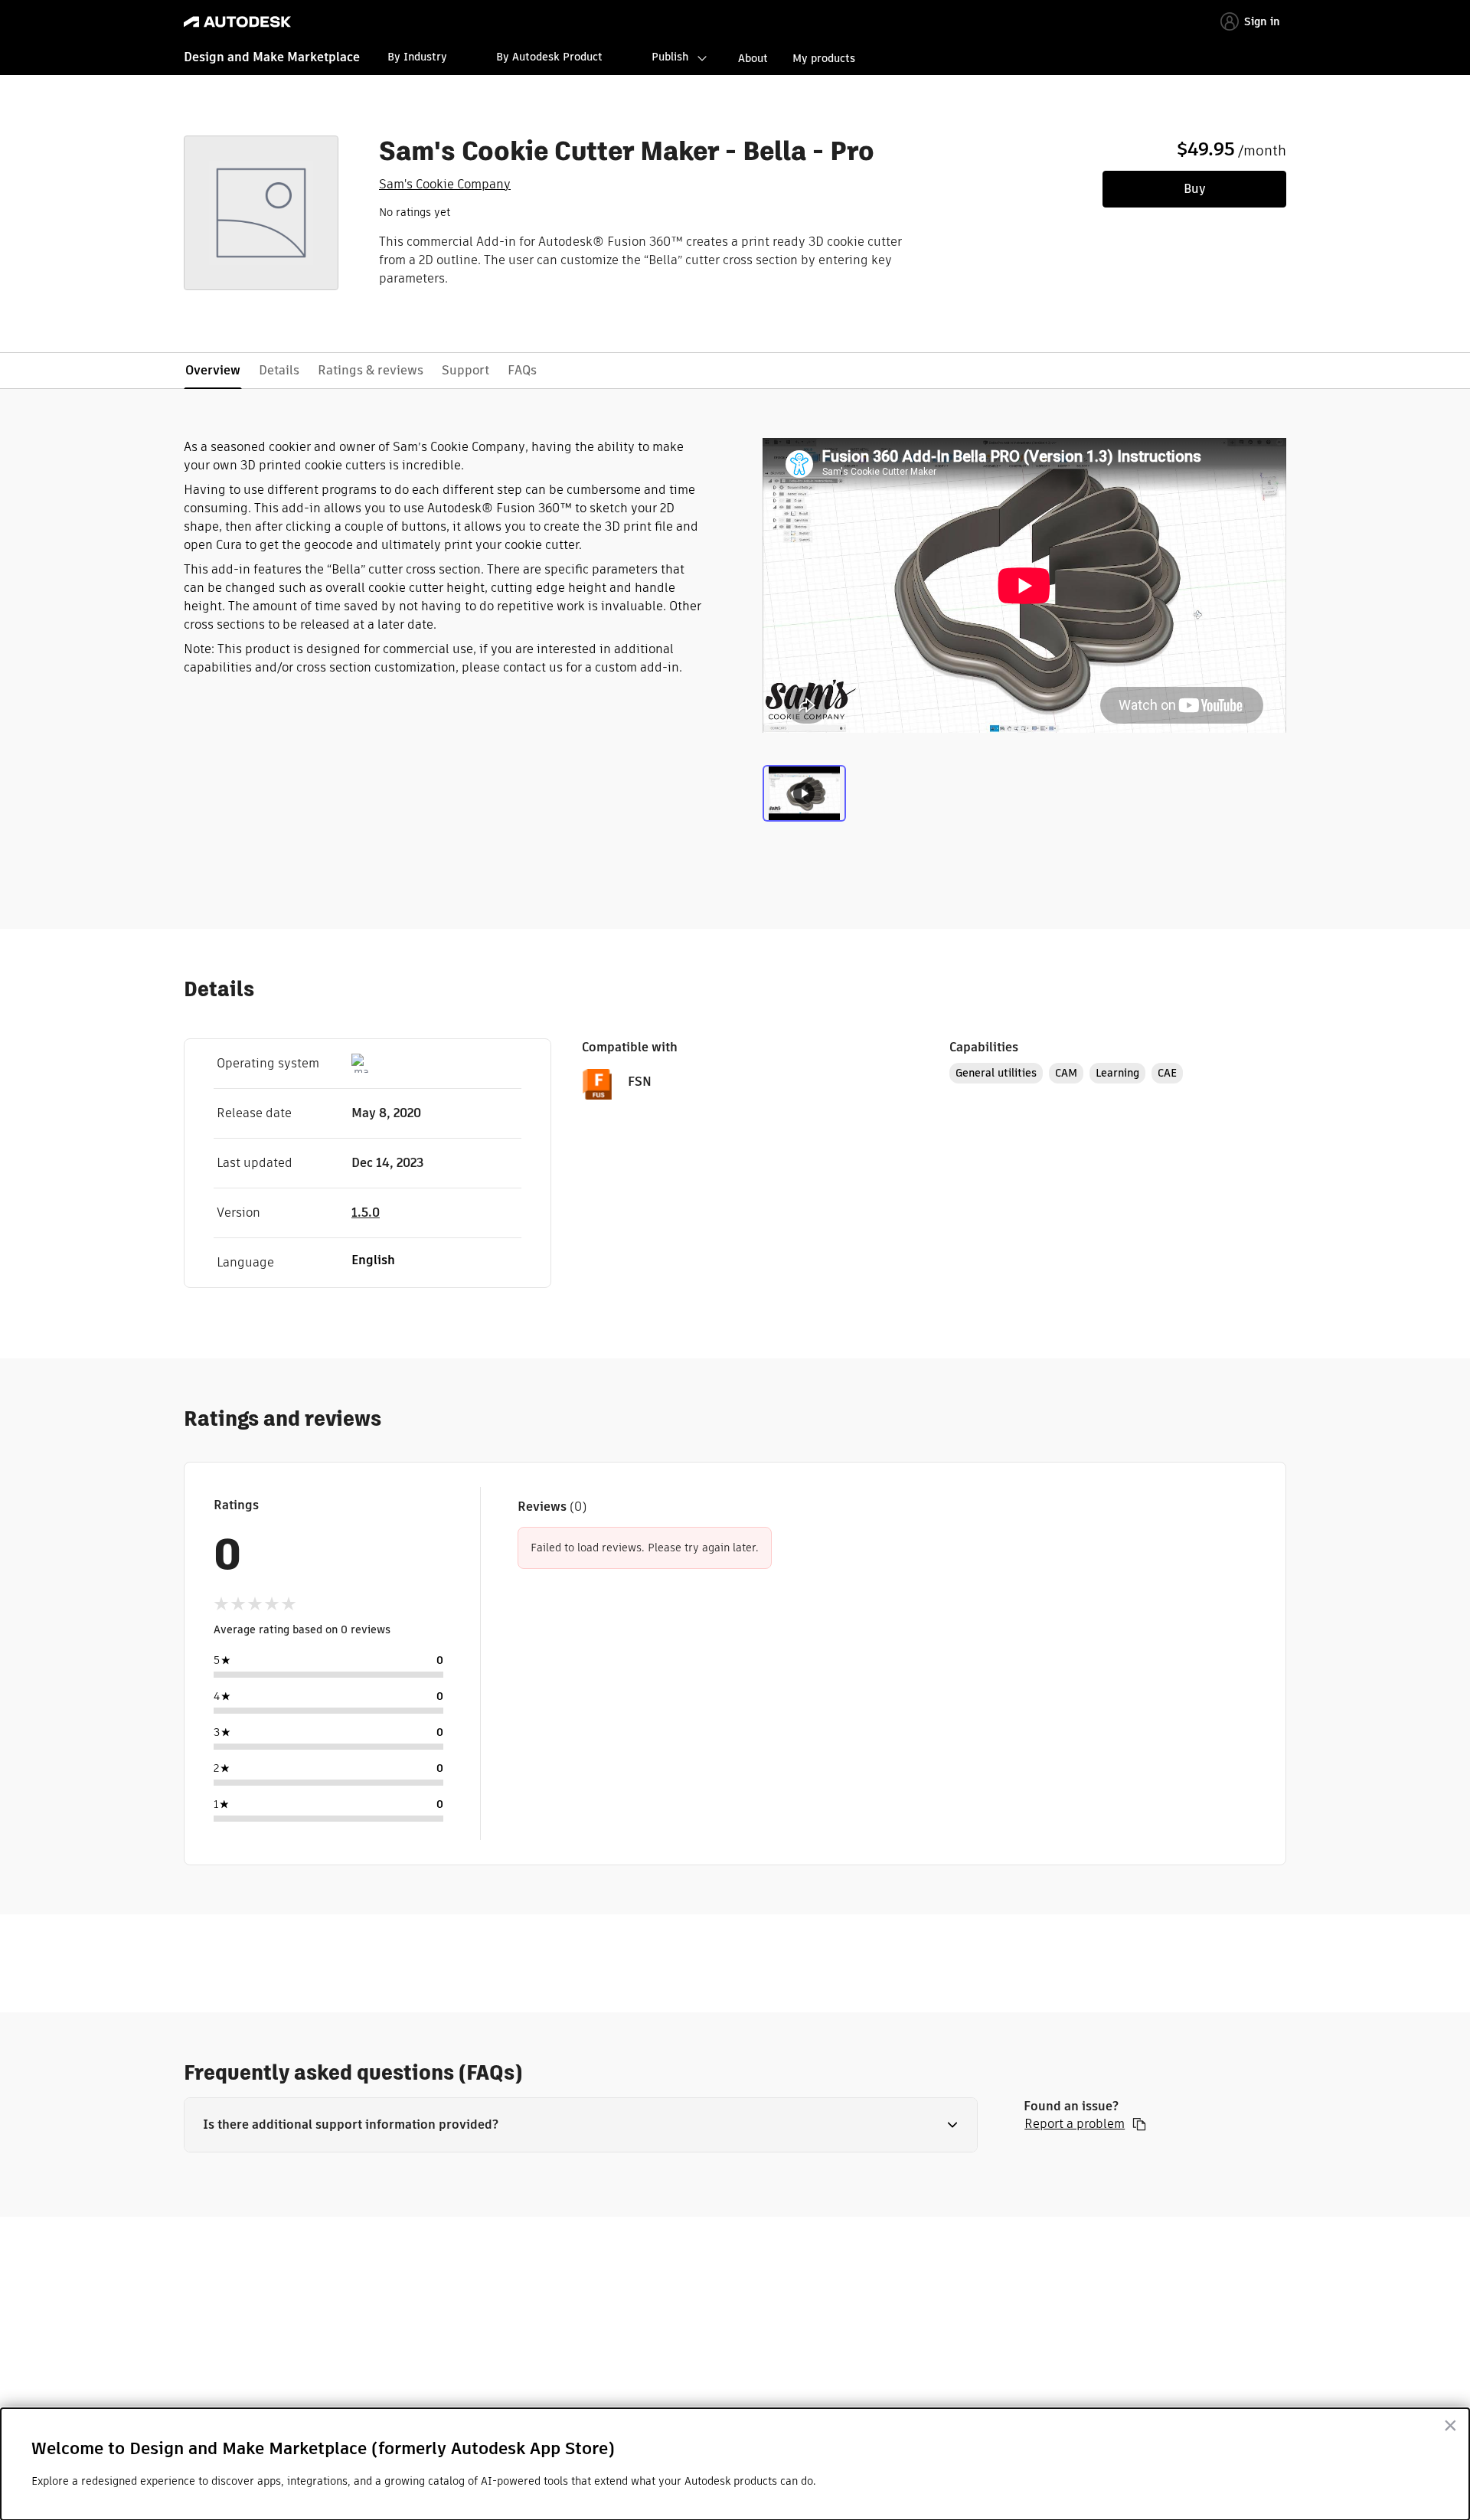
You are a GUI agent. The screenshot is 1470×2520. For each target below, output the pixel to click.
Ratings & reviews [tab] (371, 370)
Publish (670, 57)
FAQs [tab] (522, 370)
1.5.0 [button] (366, 1213)
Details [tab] (279, 370)
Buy (1195, 189)
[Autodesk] (237, 22)
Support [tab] (465, 370)
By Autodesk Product (549, 57)
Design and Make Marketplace (272, 57)
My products (824, 58)
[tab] (804, 797)
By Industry (417, 57)
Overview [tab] (213, 370)
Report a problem (1075, 2124)
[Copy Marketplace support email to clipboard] (1139, 2124)
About (753, 58)
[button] (581, 2125)
